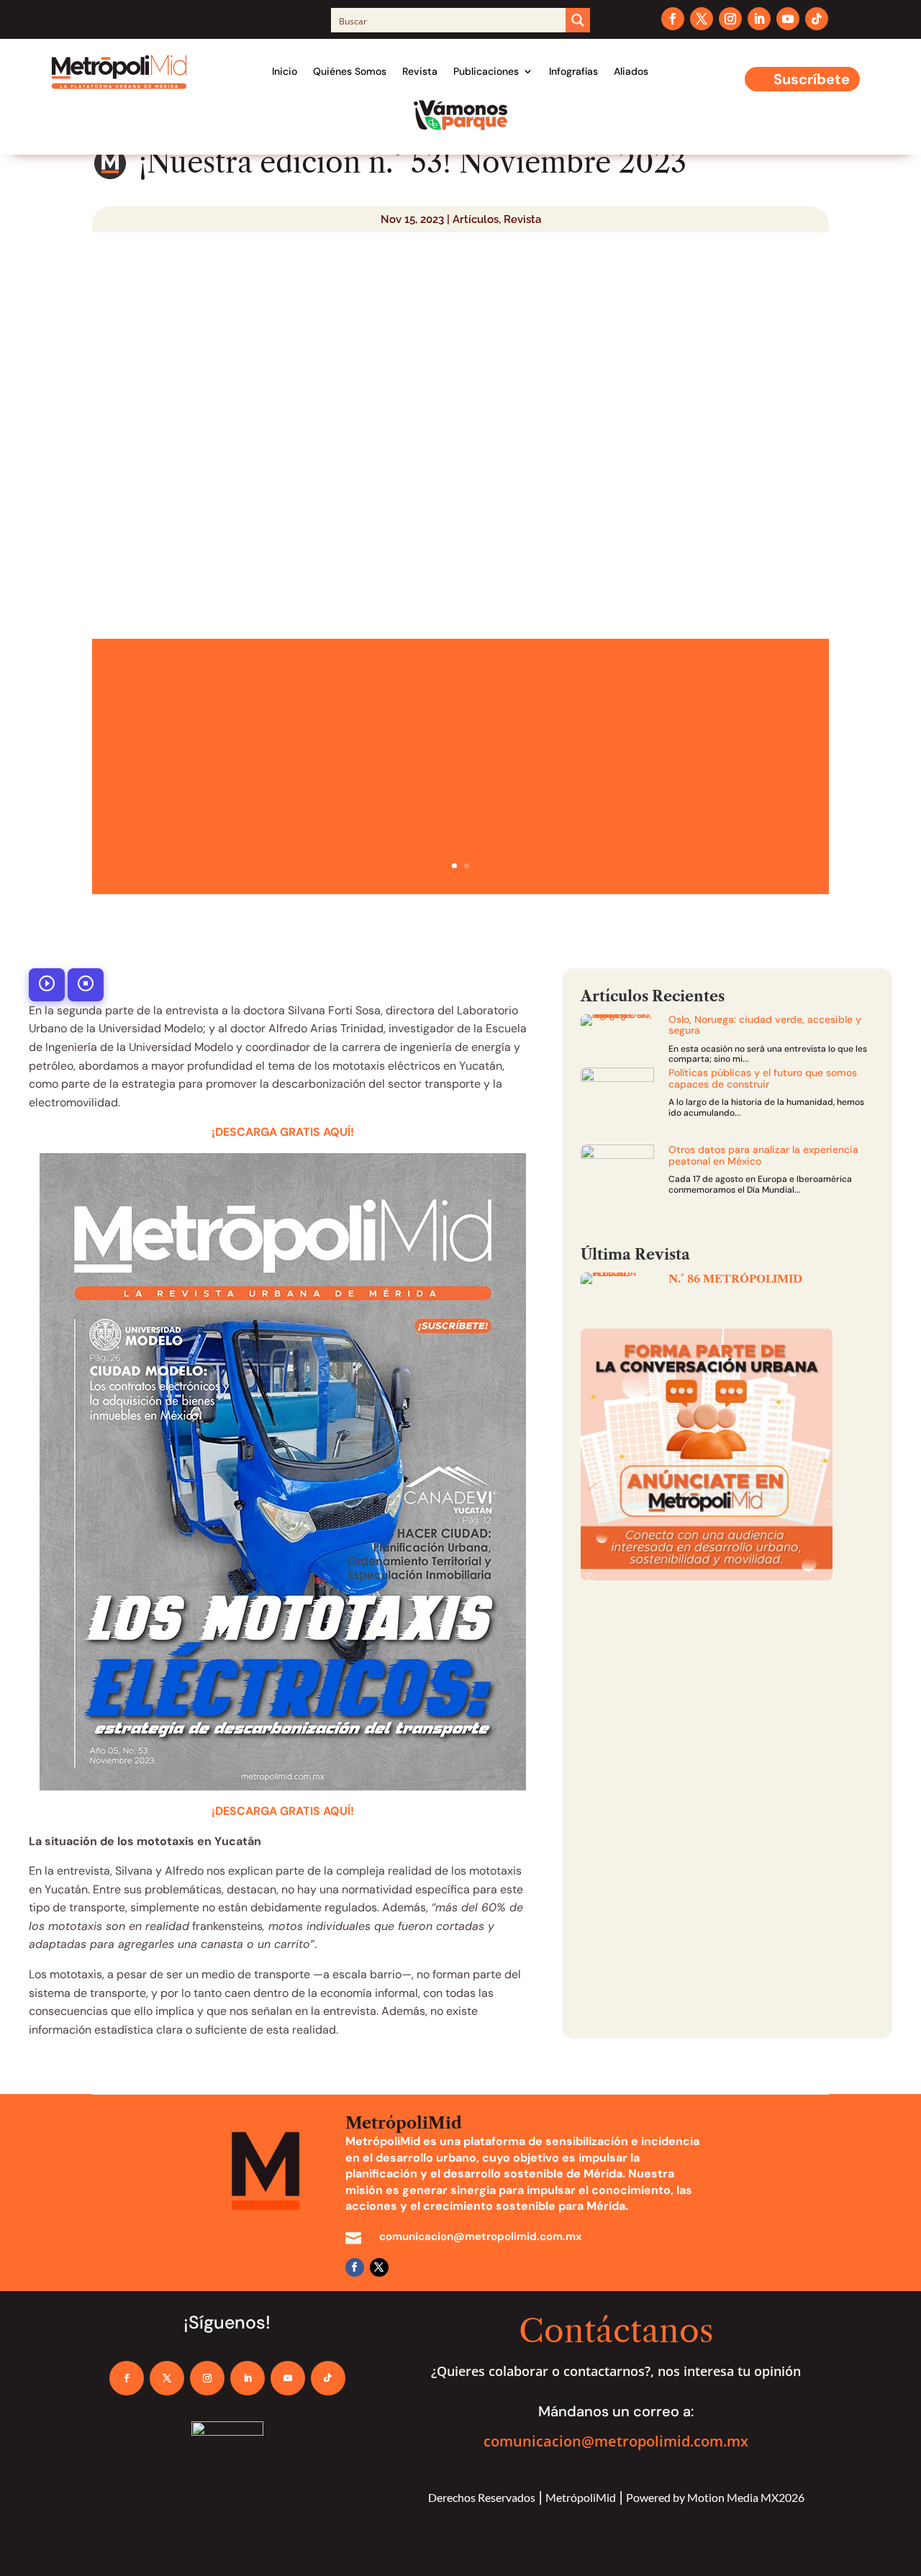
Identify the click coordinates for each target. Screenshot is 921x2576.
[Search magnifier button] (578, 20)
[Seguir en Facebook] (673, 19)
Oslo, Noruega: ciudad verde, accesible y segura (765, 1025)
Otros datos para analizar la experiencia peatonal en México (763, 1155)
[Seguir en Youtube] (788, 19)
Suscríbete (812, 79)
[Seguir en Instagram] (730, 19)
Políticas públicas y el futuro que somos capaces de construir (763, 1078)
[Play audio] (47, 985)
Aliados (631, 71)
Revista (420, 71)
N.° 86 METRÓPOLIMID (735, 1279)
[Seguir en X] (702, 19)
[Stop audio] (86, 985)
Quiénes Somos (350, 71)
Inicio (285, 71)
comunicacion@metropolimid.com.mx (616, 2441)
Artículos (476, 219)
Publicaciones (486, 71)
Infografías (573, 71)
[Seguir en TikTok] (817, 19)
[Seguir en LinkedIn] (759, 19)
